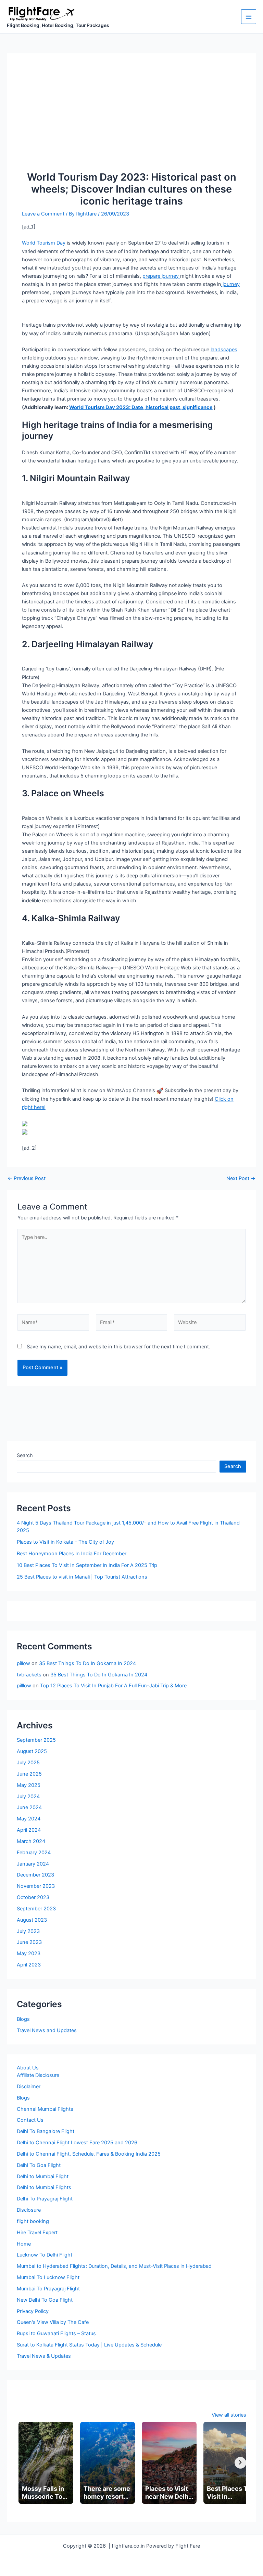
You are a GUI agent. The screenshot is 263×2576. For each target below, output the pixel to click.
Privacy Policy (33, 2311)
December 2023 (35, 1875)
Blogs (23, 2019)
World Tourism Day (44, 243)
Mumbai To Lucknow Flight (48, 2277)
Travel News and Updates (47, 2030)
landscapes (224, 350)
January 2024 (33, 1864)
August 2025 (32, 1751)
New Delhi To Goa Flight (45, 2300)
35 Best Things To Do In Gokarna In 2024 (87, 1663)
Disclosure (29, 2210)
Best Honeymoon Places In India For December (72, 1554)
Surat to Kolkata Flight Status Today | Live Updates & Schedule (89, 2345)
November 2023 (36, 1886)
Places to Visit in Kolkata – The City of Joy (65, 1542)
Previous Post (27, 1179)
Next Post (241, 1179)
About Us (28, 2068)
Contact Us (30, 2120)
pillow (23, 1663)
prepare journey (161, 276)
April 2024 (29, 1830)
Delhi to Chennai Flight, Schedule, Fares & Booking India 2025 (89, 2154)
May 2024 (29, 1819)
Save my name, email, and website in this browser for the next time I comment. (118, 1347)
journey (230, 284)
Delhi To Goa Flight (39, 2165)
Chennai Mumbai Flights (45, 2109)
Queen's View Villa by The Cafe (53, 2322)
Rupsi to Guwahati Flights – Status (56, 2333)
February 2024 (34, 1853)
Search (25, 1455)
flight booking (33, 2221)
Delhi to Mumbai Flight (43, 2176)
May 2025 (29, 1785)
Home (24, 2244)
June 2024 (29, 1807)
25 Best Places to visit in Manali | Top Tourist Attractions (82, 1577)
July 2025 (28, 1763)
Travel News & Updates (44, 2356)
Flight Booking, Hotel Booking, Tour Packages (58, 25)
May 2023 (29, 1953)
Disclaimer (29, 2087)
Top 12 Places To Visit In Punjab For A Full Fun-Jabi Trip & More (113, 1686)
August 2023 (32, 1920)
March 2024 (31, 1841)
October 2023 (33, 1897)
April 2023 (29, 1965)
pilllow (24, 1686)
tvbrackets (29, 1675)
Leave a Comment (43, 214)
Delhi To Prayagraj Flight (45, 2199)
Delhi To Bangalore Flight (46, 2131)
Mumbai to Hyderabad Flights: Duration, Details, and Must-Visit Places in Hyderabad (114, 2266)
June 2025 (29, 1774)
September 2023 (36, 1909)
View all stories (229, 2415)
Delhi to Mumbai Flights (44, 2187)
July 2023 (28, 1931)
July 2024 (28, 1796)
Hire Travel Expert (37, 2233)
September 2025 (36, 1740)
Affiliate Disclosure (38, 2075)
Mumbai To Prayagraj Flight (48, 2289)
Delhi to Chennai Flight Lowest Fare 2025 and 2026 (77, 2143)
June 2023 (29, 1942)
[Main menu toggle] (249, 17)
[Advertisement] (131, 120)
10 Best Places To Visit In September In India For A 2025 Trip (87, 1565)
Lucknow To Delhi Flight (45, 2255)
